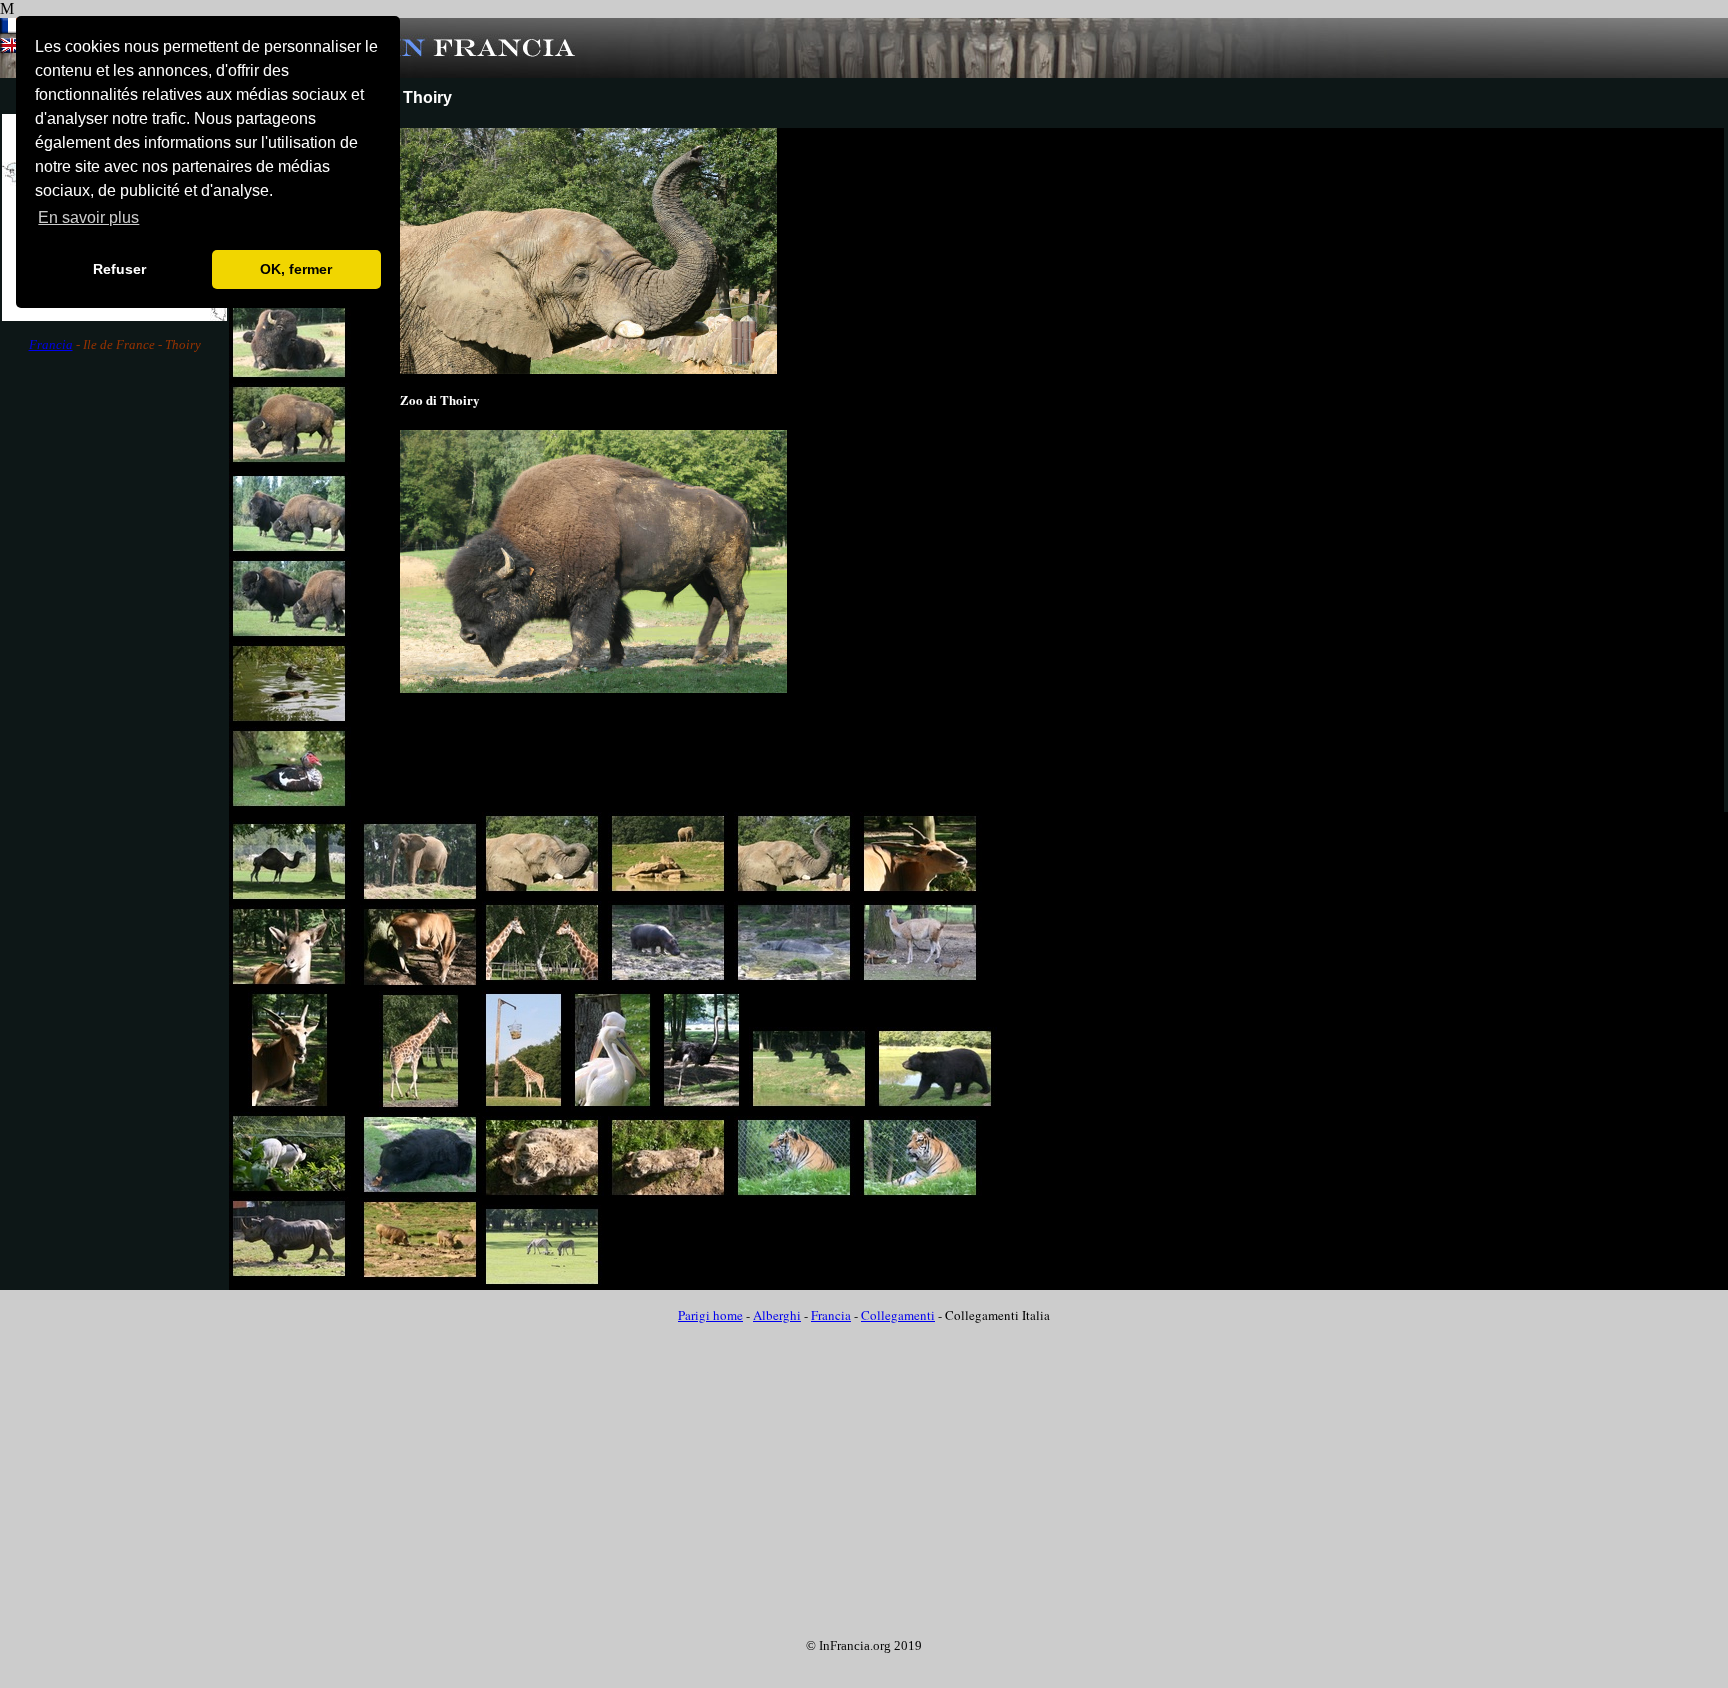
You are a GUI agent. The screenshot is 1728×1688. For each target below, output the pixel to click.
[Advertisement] (114, 687)
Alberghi (777, 1315)
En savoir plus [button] (88, 217)
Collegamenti (898, 1315)
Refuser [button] (119, 269)
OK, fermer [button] (296, 269)
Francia (51, 344)
